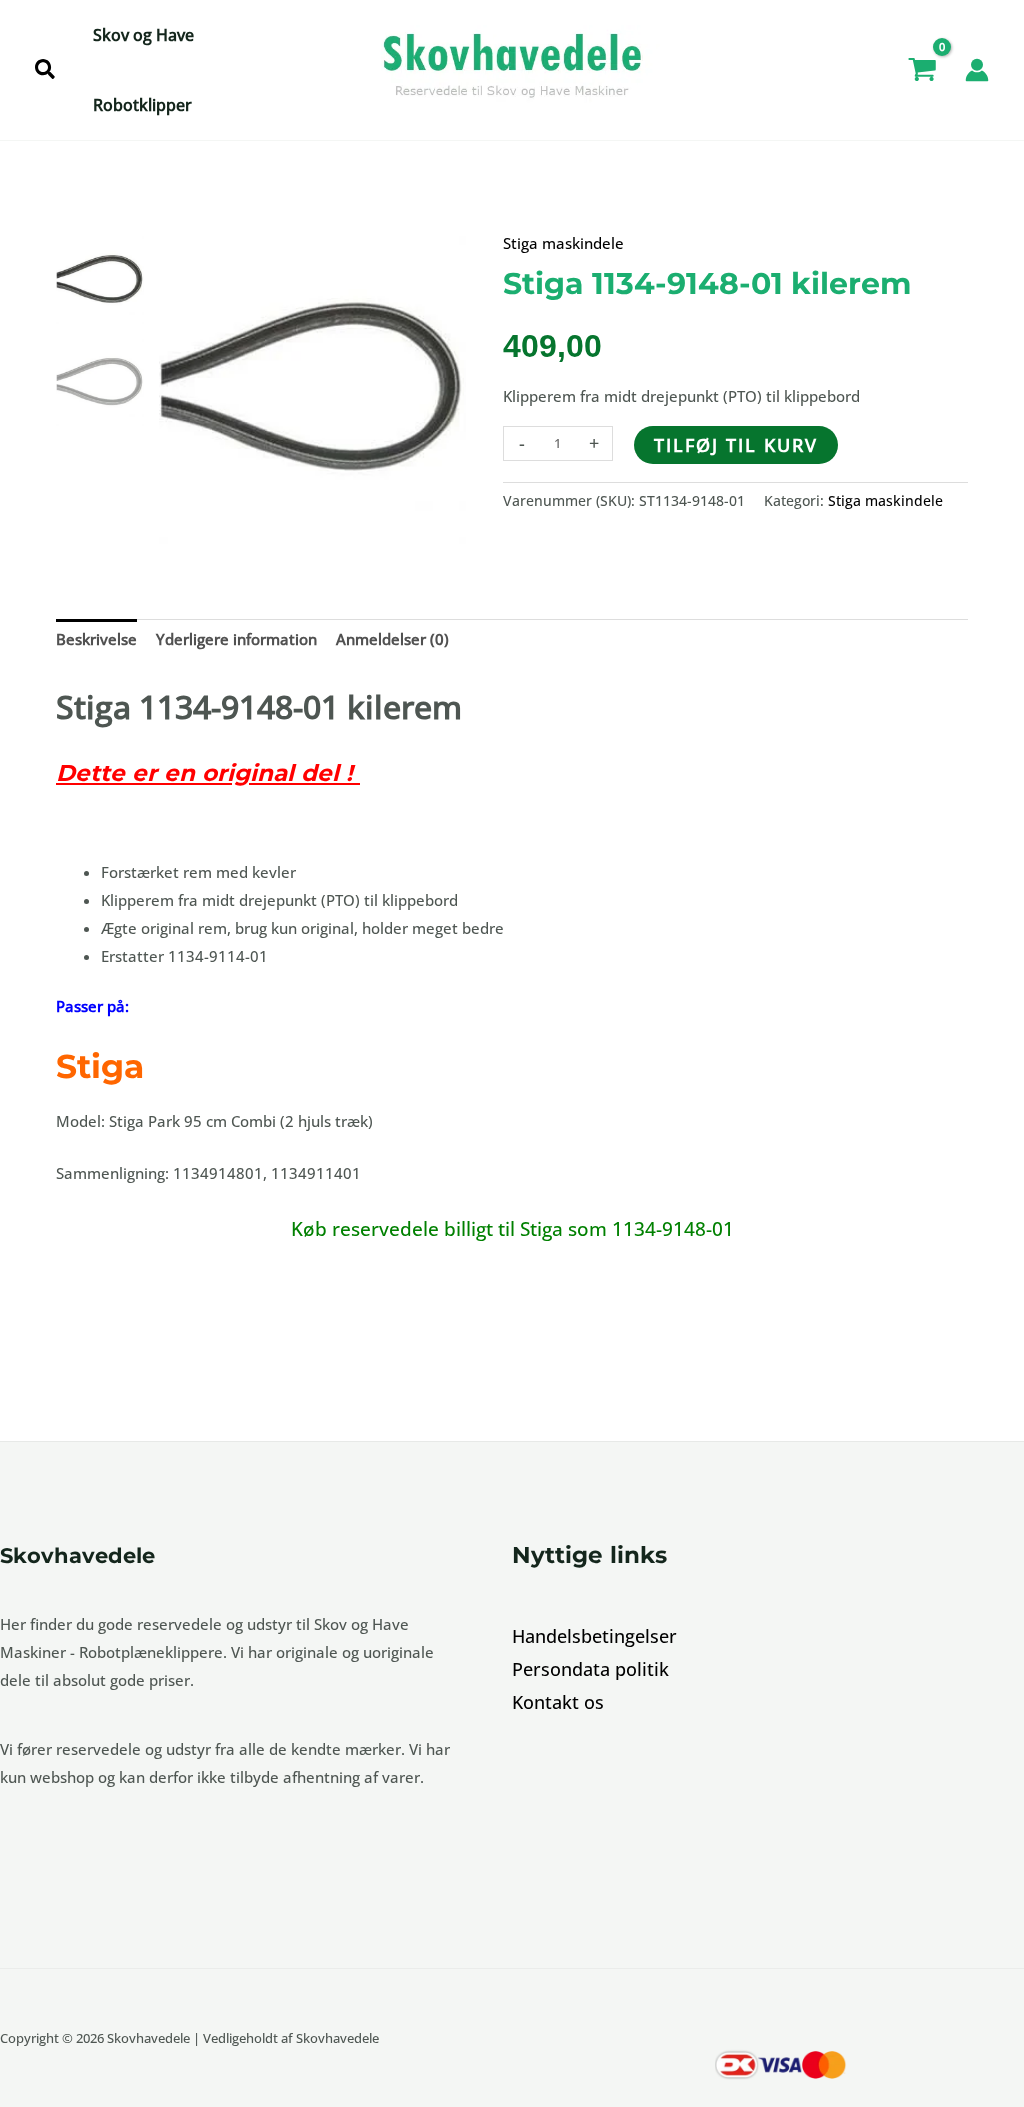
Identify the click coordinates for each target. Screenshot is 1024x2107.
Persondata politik (590, 1669)
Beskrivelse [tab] (96, 639)
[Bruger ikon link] (977, 70)
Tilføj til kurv (736, 445)
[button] (46, 70)
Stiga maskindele (563, 243)
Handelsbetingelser (594, 1636)
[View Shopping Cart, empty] (922, 70)
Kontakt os (558, 1702)
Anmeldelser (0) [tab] (392, 639)
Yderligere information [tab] (236, 639)
